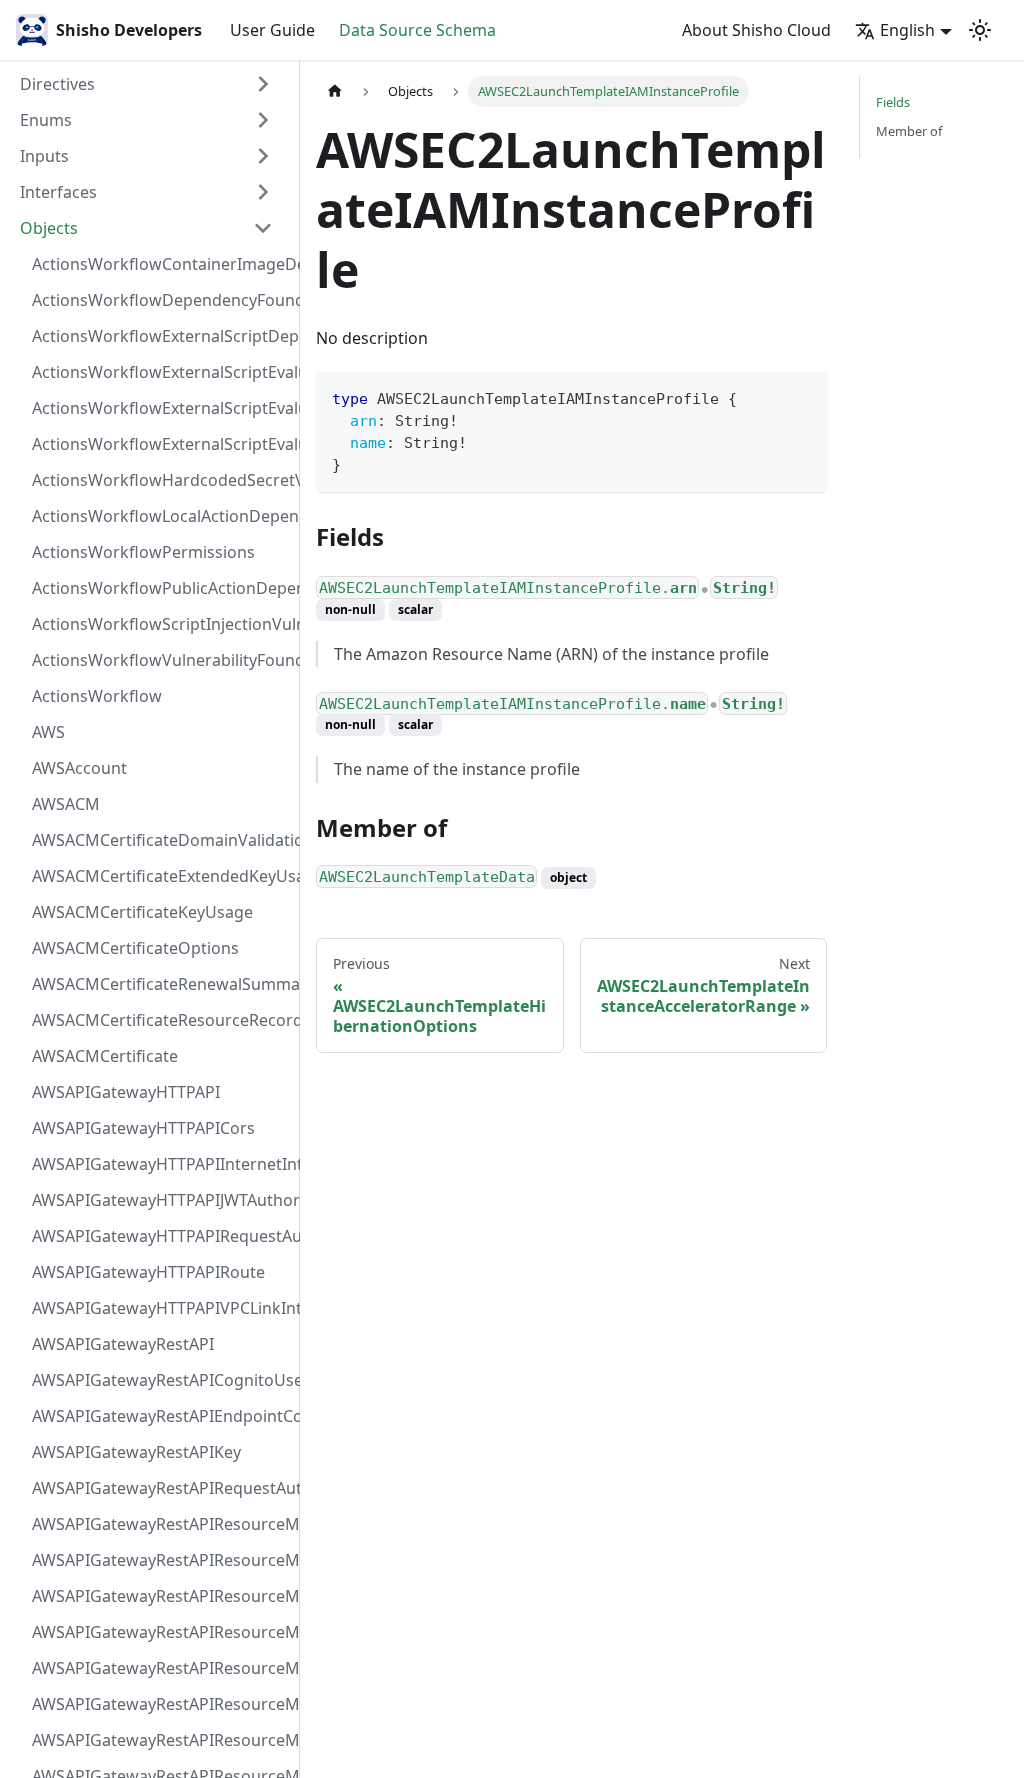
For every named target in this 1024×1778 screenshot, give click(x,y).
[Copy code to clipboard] (802, 396)
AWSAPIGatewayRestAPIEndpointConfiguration (158, 1416)
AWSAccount (79, 768)
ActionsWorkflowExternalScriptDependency (158, 336)
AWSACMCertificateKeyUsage (142, 912)
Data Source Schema (417, 30)
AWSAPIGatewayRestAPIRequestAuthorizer (158, 1488)
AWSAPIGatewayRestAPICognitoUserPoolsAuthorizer (158, 1380)
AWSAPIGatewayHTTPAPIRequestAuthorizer (158, 1236)
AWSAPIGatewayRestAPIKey (136, 1452)
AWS (48, 732)
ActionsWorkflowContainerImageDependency (158, 264)
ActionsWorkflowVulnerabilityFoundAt (158, 660)
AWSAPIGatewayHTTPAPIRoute (148, 1272)
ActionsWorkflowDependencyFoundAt (158, 300)
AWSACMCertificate (105, 1056)
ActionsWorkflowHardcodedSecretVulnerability (158, 480)
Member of (909, 131)
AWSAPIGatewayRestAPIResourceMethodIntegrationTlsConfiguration (158, 1632)
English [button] (907, 30)
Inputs (44, 156)
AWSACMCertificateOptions (135, 948)
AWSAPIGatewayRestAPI (123, 1344)
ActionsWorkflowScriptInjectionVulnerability (158, 624)
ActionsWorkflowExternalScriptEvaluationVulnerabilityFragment (158, 372)
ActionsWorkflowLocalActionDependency (158, 516)
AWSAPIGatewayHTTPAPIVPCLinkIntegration (158, 1308)
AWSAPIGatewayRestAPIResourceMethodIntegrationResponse (158, 1596)
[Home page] (335, 91)
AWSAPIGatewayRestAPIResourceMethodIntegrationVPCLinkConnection (158, 1668)
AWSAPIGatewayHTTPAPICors (143, 1128)
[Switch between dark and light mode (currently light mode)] (980, 30)
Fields (893, 102)
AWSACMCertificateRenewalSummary (158, 984)
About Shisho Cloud (756, 30)
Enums (46, 120)
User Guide (272, 30)
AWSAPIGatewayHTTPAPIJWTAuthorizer (158, 1200)
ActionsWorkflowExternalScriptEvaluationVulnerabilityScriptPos (158, 408)
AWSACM (66, 804)
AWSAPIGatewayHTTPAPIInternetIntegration (158, 1164)
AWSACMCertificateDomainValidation (158, 840)
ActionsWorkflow (97, 696)
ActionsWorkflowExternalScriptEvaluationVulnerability (158, 444)
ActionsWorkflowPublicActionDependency (158, 588)
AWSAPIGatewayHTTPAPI (126, 1092)
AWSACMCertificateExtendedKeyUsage (158, 876)
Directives (57, 84)
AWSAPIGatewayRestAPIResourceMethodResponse (158, 1740)
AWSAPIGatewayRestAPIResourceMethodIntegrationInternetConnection (158, 1524)
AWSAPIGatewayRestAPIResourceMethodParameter (158, 1704)
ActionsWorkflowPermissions (143, 552)
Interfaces (58, 192)
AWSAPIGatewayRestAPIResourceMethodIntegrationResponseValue (158, 1560)
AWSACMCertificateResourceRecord (158, 1020)
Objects (49, 228)
